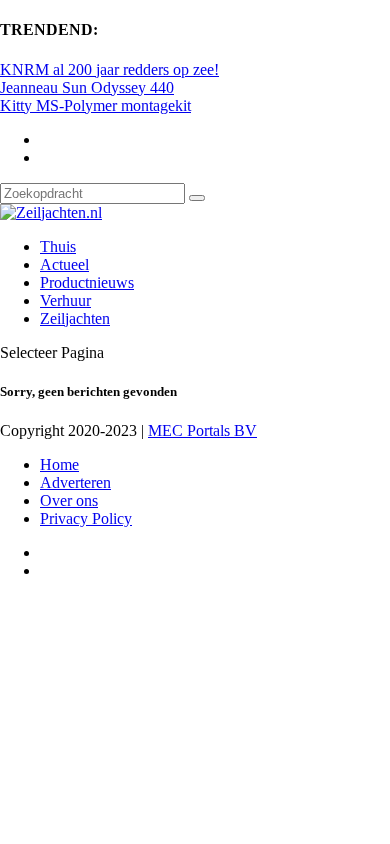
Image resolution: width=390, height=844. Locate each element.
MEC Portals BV (202, 430)
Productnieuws (87, 282)
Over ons (69, 500)
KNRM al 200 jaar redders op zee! (109, 69)
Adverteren (75, 482)
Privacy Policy (86, 518)
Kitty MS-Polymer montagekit (95, 105)
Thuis (58, 246)
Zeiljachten (75, 318)
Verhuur (65, 300)
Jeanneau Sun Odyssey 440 (87, 87)
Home (59, 464)
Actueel (64, 264)
